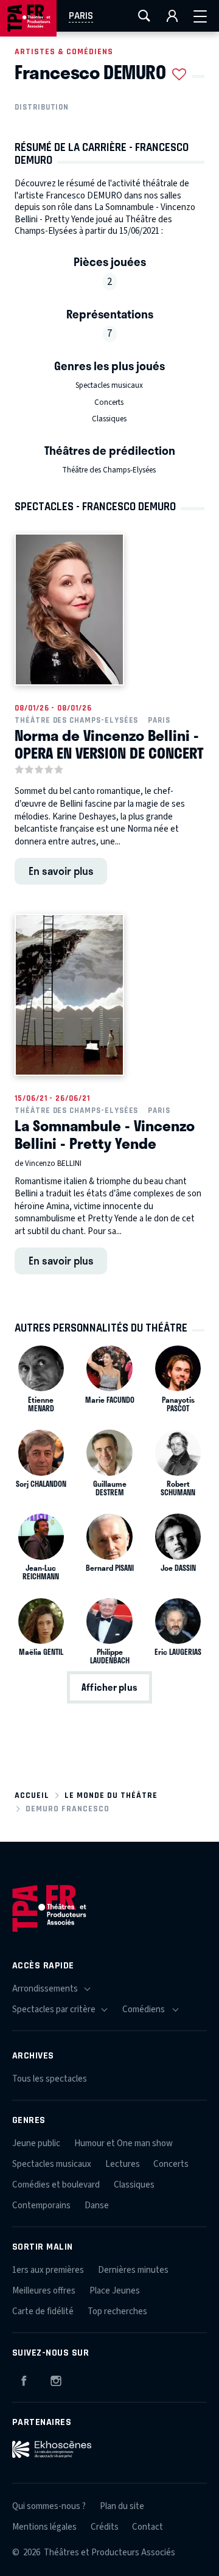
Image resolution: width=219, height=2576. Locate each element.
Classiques (109, 419)
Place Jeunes (115, 2291)
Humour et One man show (123, 2143)
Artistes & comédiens (64, 51)
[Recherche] (144, 16)
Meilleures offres (44, 2291)
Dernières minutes (133, 2270)
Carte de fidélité (43, 2311)
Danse (97, 2206)
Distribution (42, 107)
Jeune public (36, 2143)
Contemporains (41, 2206)
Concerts (109, 402)
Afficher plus (109, 1688)
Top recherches (117, 2311)
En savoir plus (61, 871)
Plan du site (122, 2506)
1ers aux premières (48, 2270)
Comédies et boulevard (56, 2185)
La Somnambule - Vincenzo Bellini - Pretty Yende (105, 1134)
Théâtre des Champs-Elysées (109, 470)
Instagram (56, 2379)
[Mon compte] (172, 16)
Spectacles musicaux (109, 385)
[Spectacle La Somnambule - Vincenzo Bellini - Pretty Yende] (69, 995)
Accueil (32, 1795)
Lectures (123, 2164)
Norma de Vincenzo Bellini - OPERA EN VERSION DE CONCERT (109, 744)
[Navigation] (200, 16)
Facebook (24, 2379)
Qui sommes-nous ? (49, 2506)
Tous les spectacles (50, 2079)
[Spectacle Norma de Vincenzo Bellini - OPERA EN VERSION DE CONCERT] (69, 609)
